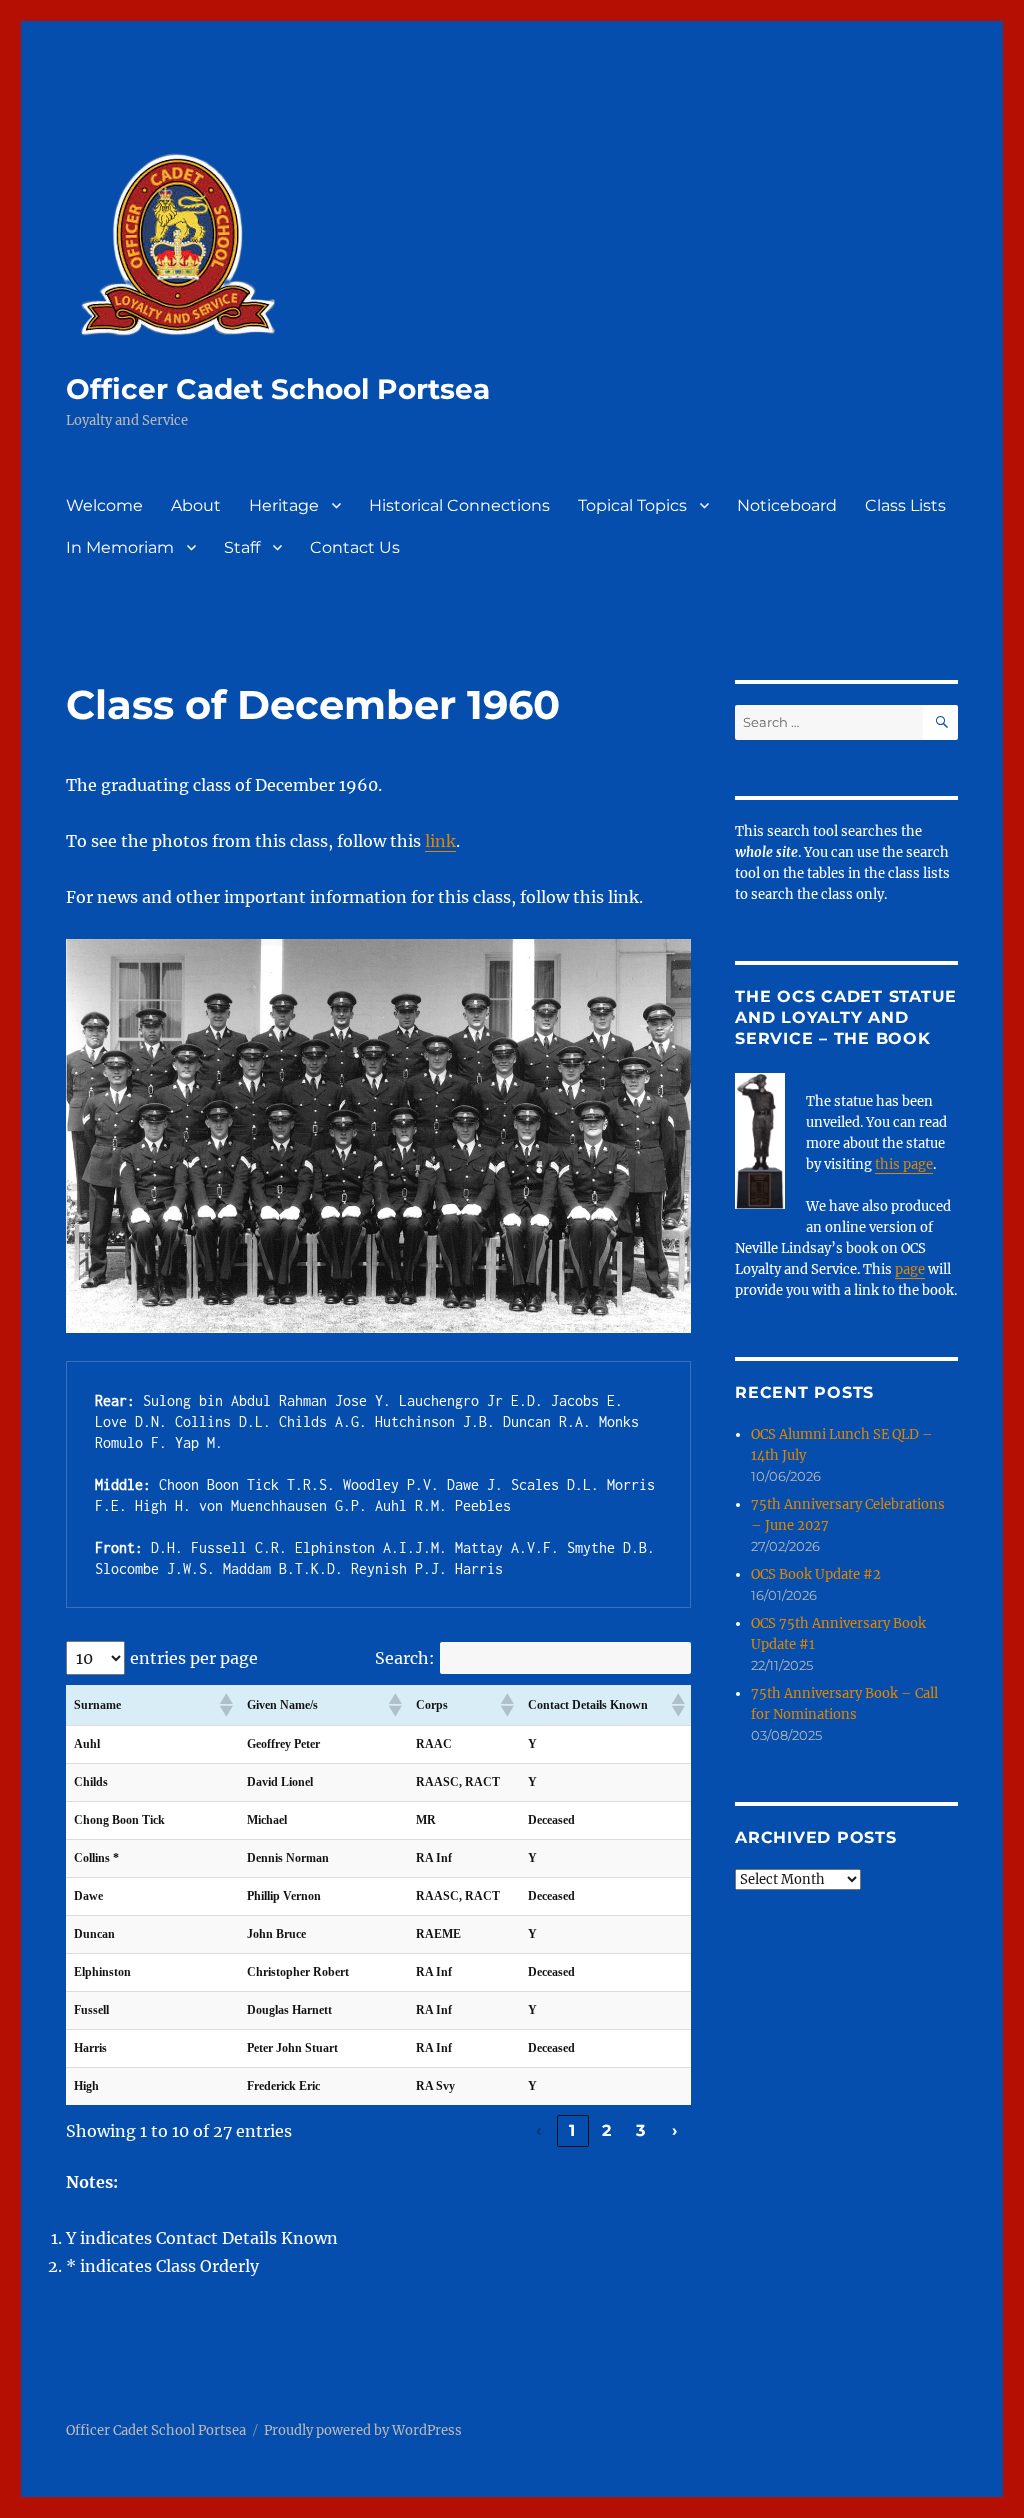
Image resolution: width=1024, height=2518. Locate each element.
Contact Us (355, 547)
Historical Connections (459, 505)
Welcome (104, 505)
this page (904, 1164)
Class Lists (905, 505)
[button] (225, 1705)
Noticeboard (787, 505)
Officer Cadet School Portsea (278, 389)
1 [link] (572, 2130)
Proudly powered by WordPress (363, 2430)
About (196, 505)
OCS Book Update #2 (816, 1574)
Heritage (284, 505)
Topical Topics (632, 505)
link (440, 841)
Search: (405, 1658)
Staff (242, 547)
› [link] (675, 2130)
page (910, 1269)
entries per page (194, 1658)
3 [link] (641, 2130)
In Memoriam (120, 547)
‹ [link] (539, 2130)
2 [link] (607, 2130)
